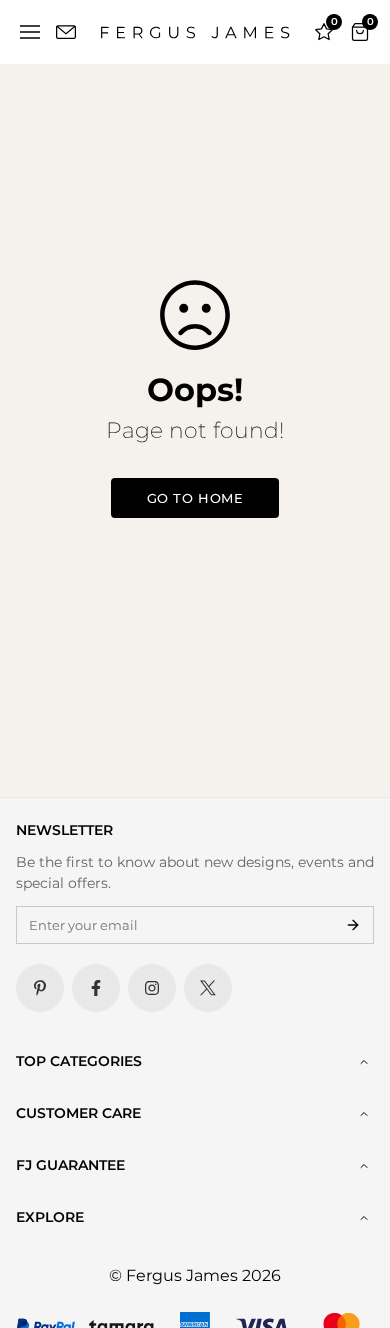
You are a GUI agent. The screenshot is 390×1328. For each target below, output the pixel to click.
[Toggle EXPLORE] (364, 1218)
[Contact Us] (66, 32)
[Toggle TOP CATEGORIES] (364, 1062)
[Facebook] (96, 988)
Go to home (195, 498)
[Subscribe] (353, 925)
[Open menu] (30, 32)
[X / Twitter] (208, 988)
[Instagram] (152, 988)
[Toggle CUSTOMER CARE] (364, 1114)
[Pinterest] (40, 988)
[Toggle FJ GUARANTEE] (364, 1166)
